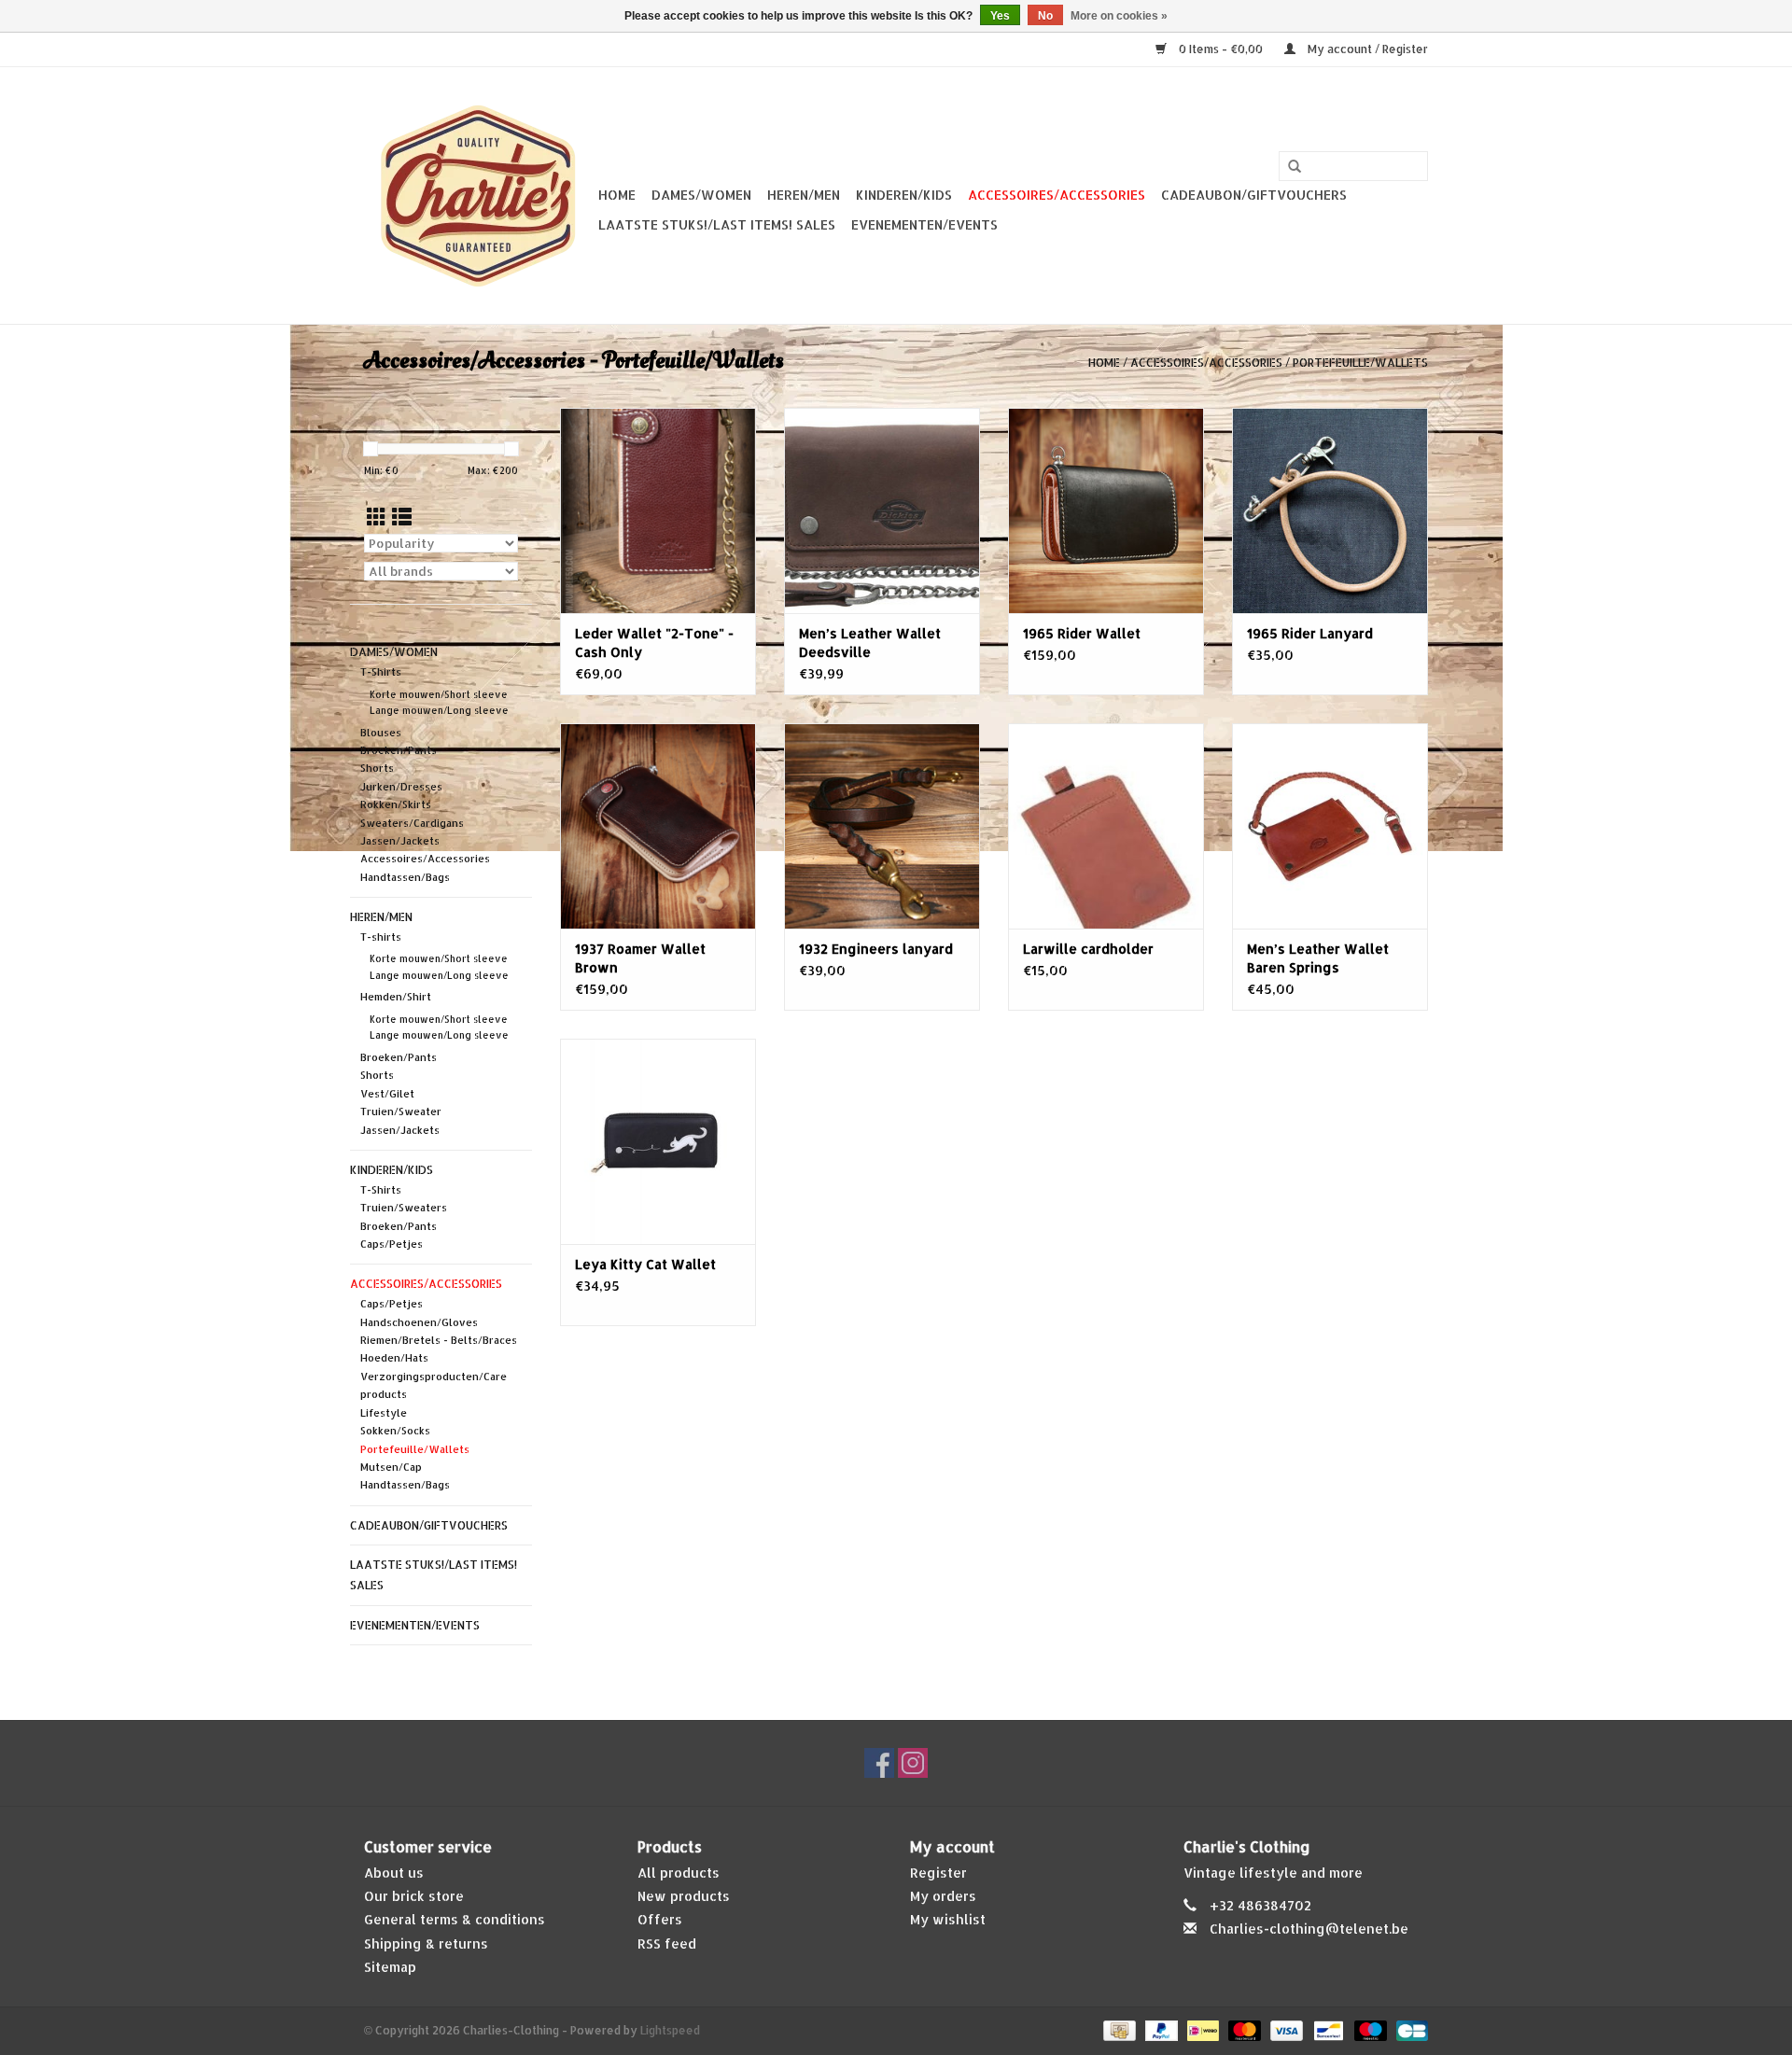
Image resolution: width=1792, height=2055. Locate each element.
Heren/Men (804, 195)
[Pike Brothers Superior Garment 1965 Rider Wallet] (1106, 510)
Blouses (381, 733)
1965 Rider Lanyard (1310, 633)
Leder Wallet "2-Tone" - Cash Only (654, 643)
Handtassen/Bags (405, 877)
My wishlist (948, 1919)
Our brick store (414, 1896)
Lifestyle (384, 1413)
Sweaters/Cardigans (412, 823)
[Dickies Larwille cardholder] (1106, 826)
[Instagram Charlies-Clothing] (913, 1763)
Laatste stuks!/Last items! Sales (717, 224)
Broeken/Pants (399, 750)
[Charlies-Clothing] (478, 196)
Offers (660, 1919)
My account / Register (1366, 49)
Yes (1000, 16)
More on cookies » (1119, 16)
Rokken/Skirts (396, 804)
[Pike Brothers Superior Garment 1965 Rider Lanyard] (1330, 510)
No (1045, 16)
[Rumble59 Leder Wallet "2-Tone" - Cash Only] (658, 510)
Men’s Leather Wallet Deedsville (870, 643)
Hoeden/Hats (394, 1358)
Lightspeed (670, 2030)
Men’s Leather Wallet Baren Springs (1318, 958)
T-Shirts (381, 672)
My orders (943, 1896)
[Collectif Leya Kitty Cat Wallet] (658, 1141)
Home (617, 195)
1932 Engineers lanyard (876, 949)
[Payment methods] (1117, 2029)
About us (394, 1873)
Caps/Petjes (392, 1244)
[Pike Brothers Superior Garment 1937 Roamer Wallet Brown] (658, 826)
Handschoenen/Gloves (419, 1322)
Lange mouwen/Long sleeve (439, 710)
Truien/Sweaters (404, 1208)
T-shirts (381, 937)
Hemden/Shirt (396, 997)
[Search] (1295, 167)
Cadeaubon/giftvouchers (1254, 195)
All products (679, 1873)
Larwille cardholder (1088, 949)
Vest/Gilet (387, 1094)
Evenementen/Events (924, 224)
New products (684, 1896)
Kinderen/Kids (904, 195)
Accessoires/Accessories (1057, 195)
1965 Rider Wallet (1082, 633)
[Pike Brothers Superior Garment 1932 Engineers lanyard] (882, 826)
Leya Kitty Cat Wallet (645, 1264)
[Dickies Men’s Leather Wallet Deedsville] (882, 510)
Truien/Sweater (401, 1111)
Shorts (377, 768)
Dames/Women (701, 195)
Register (938, 1873)
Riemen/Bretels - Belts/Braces (439, 1340)
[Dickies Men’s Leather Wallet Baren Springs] (1330, 826)
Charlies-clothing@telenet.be (1309, 1929)
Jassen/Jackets (400, 841)
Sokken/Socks (395, 1431)
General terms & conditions (455, 1919)
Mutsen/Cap (391, 1467)
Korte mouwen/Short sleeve (439, 694)
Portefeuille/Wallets (1360, 363)
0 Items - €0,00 (1221, 49)
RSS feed (667, 1943)
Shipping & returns (426, 1943)
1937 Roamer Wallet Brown (640, 958)
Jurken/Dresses (401, 787)
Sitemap (390, 1967)
